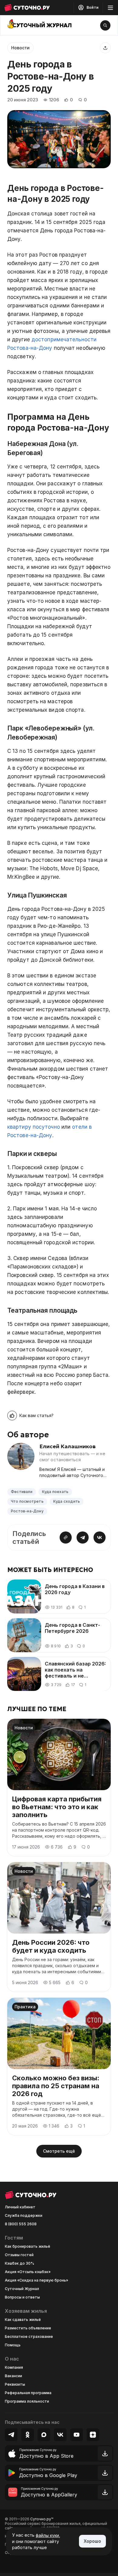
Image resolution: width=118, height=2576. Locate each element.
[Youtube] (77, 2435)
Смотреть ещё (59, 2151)
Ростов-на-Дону (27, 1511)
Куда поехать (55, 1492)
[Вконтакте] (60, 2435)
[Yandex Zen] (93, 2435)
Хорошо (92, 2541)
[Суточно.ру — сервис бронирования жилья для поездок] (27, 8)
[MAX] (44, 2435)
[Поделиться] (105, 48)
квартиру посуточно (34, 1127)
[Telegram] (11, 2435)
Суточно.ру (42, 2519)
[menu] (110, 8)
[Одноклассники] (28, 2435)
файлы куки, (48, 2535)
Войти (92, 7)
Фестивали (22, 1492)
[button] (30, 1416)
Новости (20, 48)
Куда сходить (67, 1501)
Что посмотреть (27, 1501)
